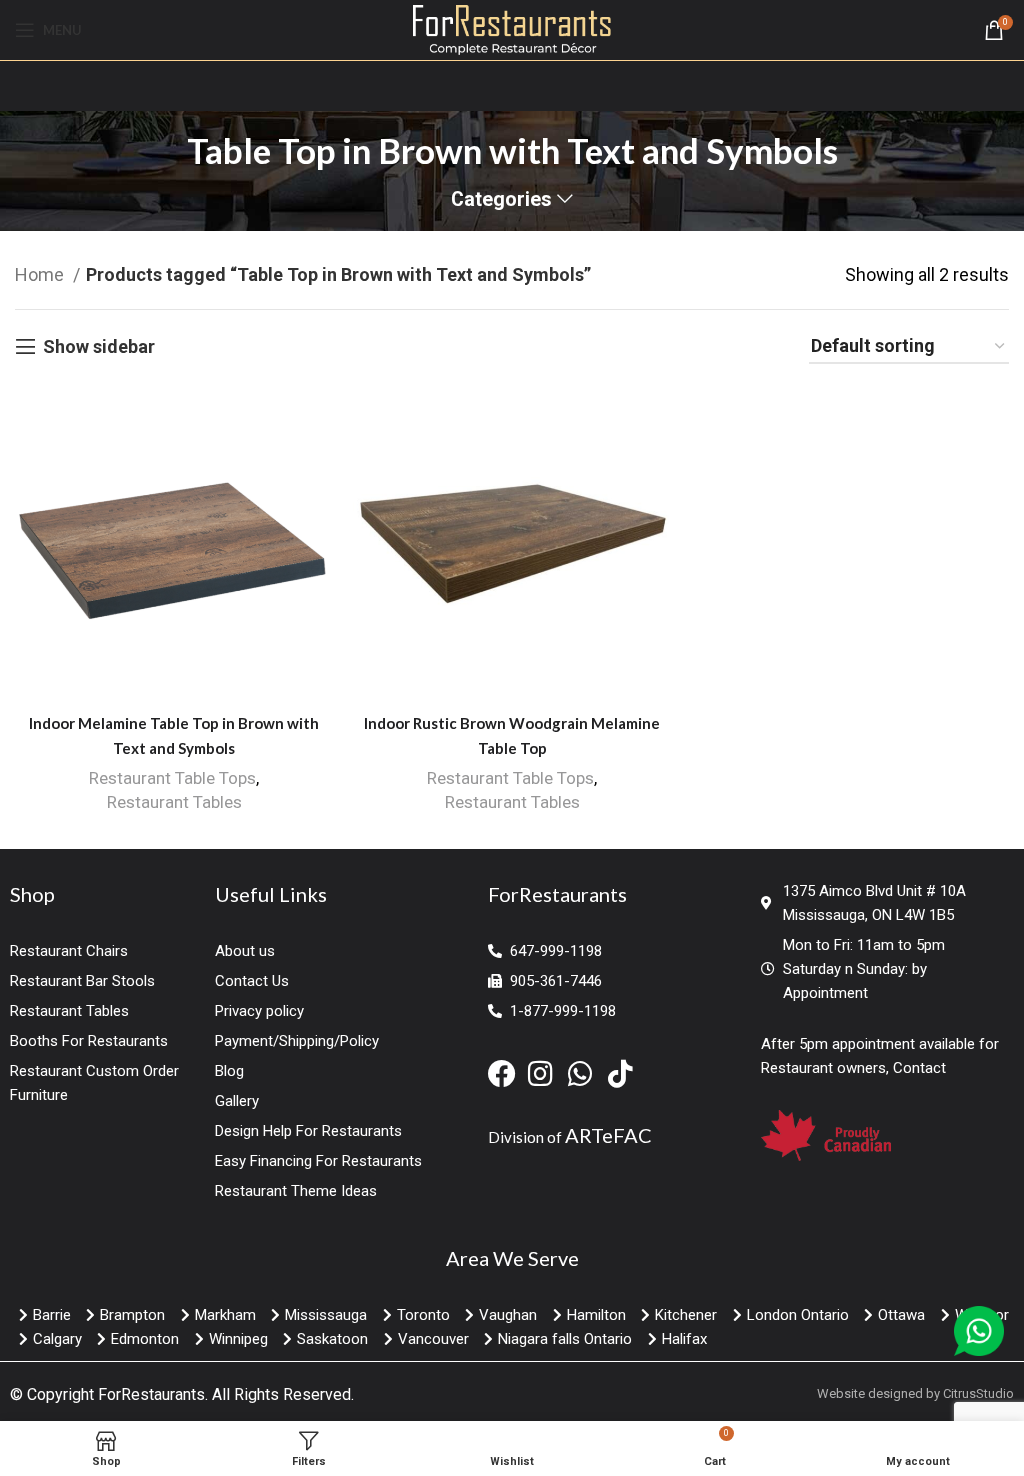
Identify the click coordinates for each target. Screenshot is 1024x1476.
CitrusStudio (978, 1393)
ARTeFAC (608, 1135)
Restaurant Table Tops (172, 778)
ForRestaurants (151, 1394)
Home (41, 274)
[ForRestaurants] (512, 28)
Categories (501, 200)
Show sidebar (99, 346)
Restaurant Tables (174, 802)
